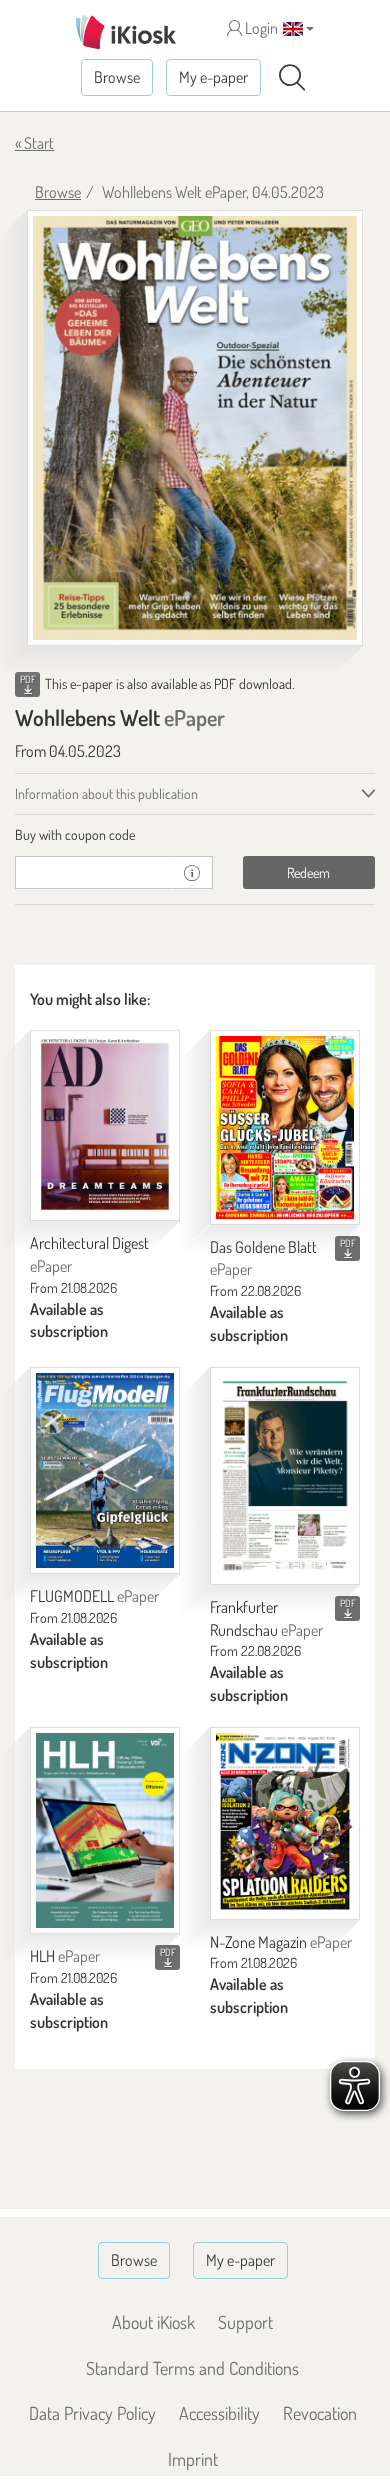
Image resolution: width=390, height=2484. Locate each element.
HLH (65, 1956)
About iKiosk (153, 2322)
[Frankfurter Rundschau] (285, 1476)
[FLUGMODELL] (105, 1470)
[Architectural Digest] (105, 1125)
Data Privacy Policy (92, 2413)
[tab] (195, 835)
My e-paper (213, 77)
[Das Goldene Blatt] (285, 1127)
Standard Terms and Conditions (192, 2368)
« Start (34, 143)
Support (245, 2322)
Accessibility (219, 2413)
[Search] (292, 78)
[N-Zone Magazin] (285, 1823)
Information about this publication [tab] (106, 793)
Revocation (320, 2413)
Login (260, 28)
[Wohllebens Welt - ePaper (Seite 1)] (195, 428)
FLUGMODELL (94, 1596)
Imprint (193, 2459)
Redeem (308, 872)
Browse (117, 77)
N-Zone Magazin (281, 1942)
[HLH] (105, 1830)
